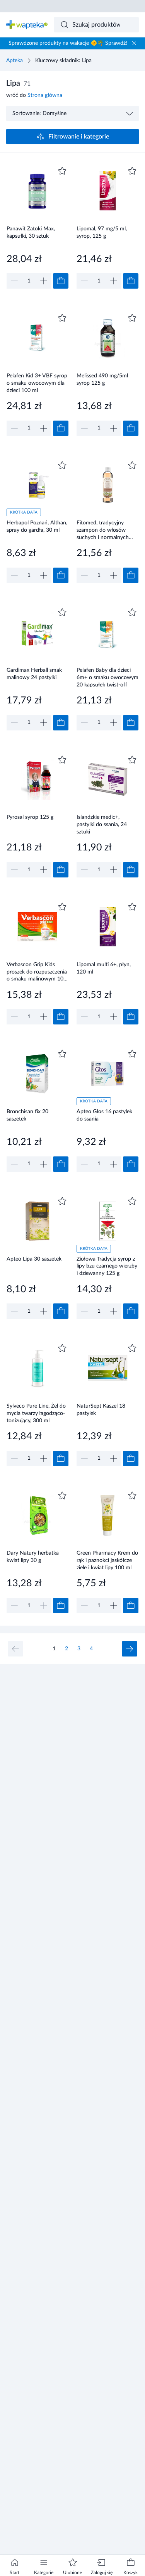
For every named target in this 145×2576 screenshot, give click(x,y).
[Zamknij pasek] (134, 43)
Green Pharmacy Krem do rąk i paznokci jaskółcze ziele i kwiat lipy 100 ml (107, 1560)
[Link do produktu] (38, 227)
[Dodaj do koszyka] (61, 281)
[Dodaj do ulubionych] (62, 171)
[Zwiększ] (44, 281)
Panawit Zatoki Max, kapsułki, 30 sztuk (31, 232)
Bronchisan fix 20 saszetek (27, 1115)
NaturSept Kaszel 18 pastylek (101, 1410)
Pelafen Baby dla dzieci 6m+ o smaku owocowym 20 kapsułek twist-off (107, 677)
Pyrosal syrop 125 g (30, 817)
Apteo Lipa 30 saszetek (34, 1259)
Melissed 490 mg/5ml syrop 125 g (102, 379)
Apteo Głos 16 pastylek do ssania (104, 1115)
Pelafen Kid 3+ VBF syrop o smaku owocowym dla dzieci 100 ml (37, 383)
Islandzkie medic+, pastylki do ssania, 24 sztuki (102, 824)
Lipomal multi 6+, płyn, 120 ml (104, 968)
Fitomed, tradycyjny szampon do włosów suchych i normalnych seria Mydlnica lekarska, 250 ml (104, 530)
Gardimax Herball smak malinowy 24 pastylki (34, 674)
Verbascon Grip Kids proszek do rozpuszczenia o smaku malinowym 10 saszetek (37, 972)
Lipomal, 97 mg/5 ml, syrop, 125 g (102, 232)
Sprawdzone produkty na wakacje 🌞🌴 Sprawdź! (68, 43)
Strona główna (45, 95)
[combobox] (96, 25)
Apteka (14, 61)
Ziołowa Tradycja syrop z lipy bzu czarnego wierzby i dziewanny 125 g (107, 1266)
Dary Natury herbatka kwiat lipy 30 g (33, 1557)
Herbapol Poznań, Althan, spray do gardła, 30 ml (37, 527)
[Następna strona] (130, 1649)
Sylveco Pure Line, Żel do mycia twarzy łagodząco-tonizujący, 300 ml (36, 1413)
